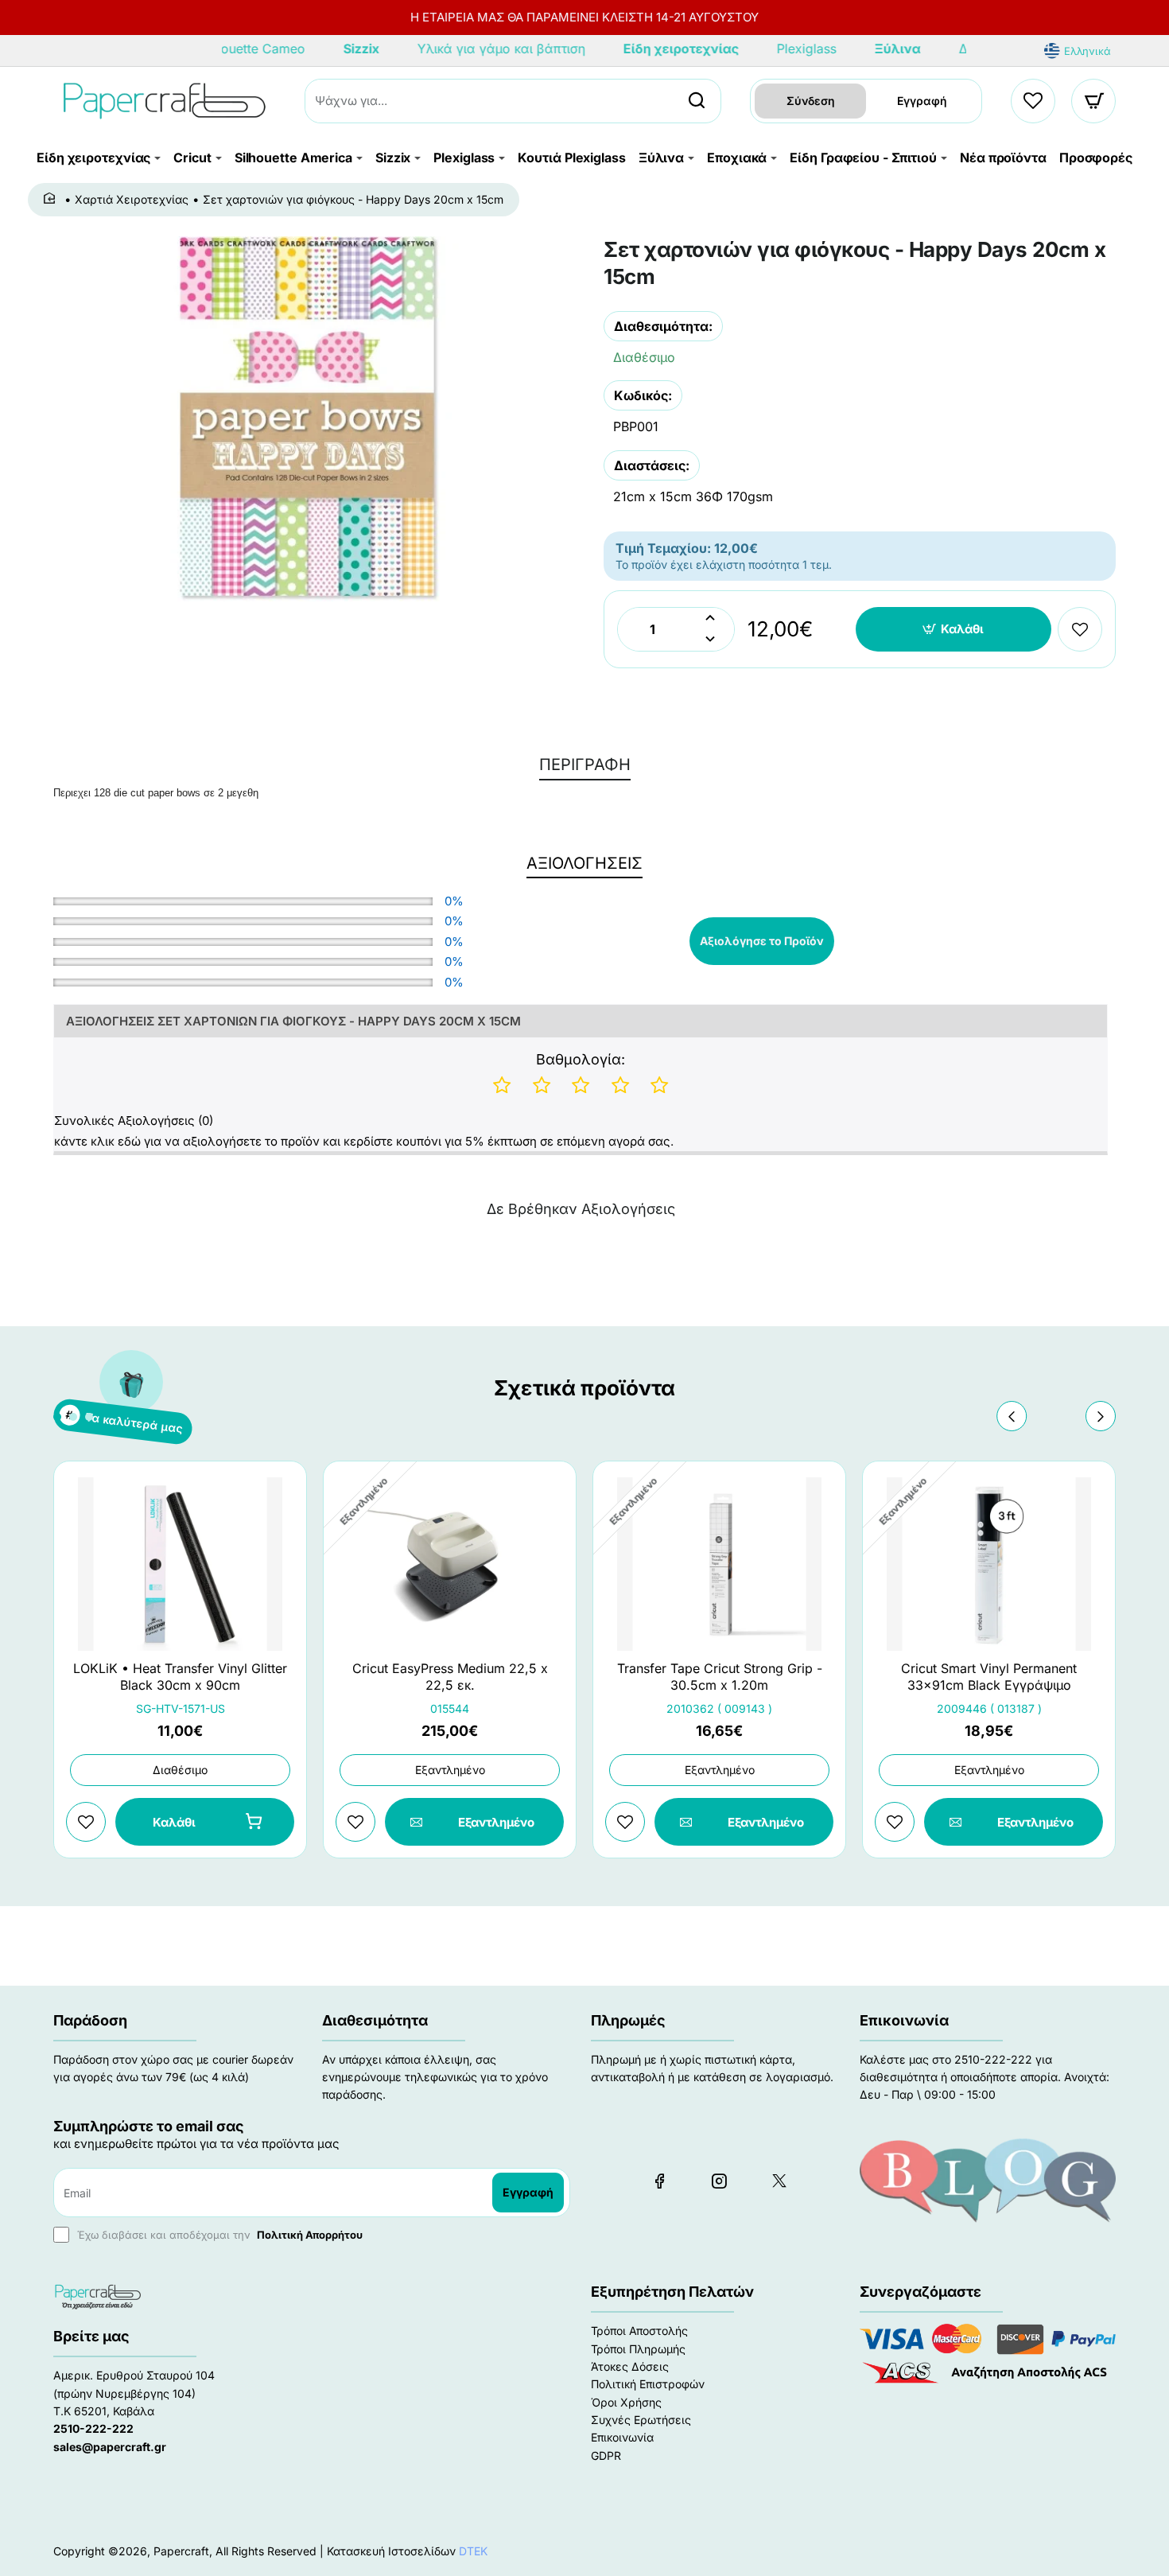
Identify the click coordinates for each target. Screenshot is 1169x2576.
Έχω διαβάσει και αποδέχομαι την (218, 2235)
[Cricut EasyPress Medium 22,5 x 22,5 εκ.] (450, 1564)
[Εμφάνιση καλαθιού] (1094, 101)
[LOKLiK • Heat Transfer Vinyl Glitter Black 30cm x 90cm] (180, 1564)
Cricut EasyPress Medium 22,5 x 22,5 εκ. (450, 1677)
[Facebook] (659, 2181)
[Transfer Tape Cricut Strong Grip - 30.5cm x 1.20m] (719, 1564)
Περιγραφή (585, 765)
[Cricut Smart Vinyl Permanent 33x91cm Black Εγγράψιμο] (989, 1564)
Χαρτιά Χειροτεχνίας (132, 199)
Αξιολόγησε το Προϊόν (762, 941)
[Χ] (779, 2181)
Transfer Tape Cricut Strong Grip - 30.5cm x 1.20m (720, 1677)
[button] (954, 629)
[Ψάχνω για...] (697, 101)
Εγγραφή (922, 101)
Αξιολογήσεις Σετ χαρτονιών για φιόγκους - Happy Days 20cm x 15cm (293, 1021)
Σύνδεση (811, 101)
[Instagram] (719, 2181)
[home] (52, 199)
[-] (710, 640)
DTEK (473, 2551)
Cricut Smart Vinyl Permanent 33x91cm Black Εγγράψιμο (989, 1677)
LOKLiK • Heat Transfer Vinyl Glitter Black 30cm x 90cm (180, 1677)
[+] (710, 619)
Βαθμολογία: (581, 1059)
